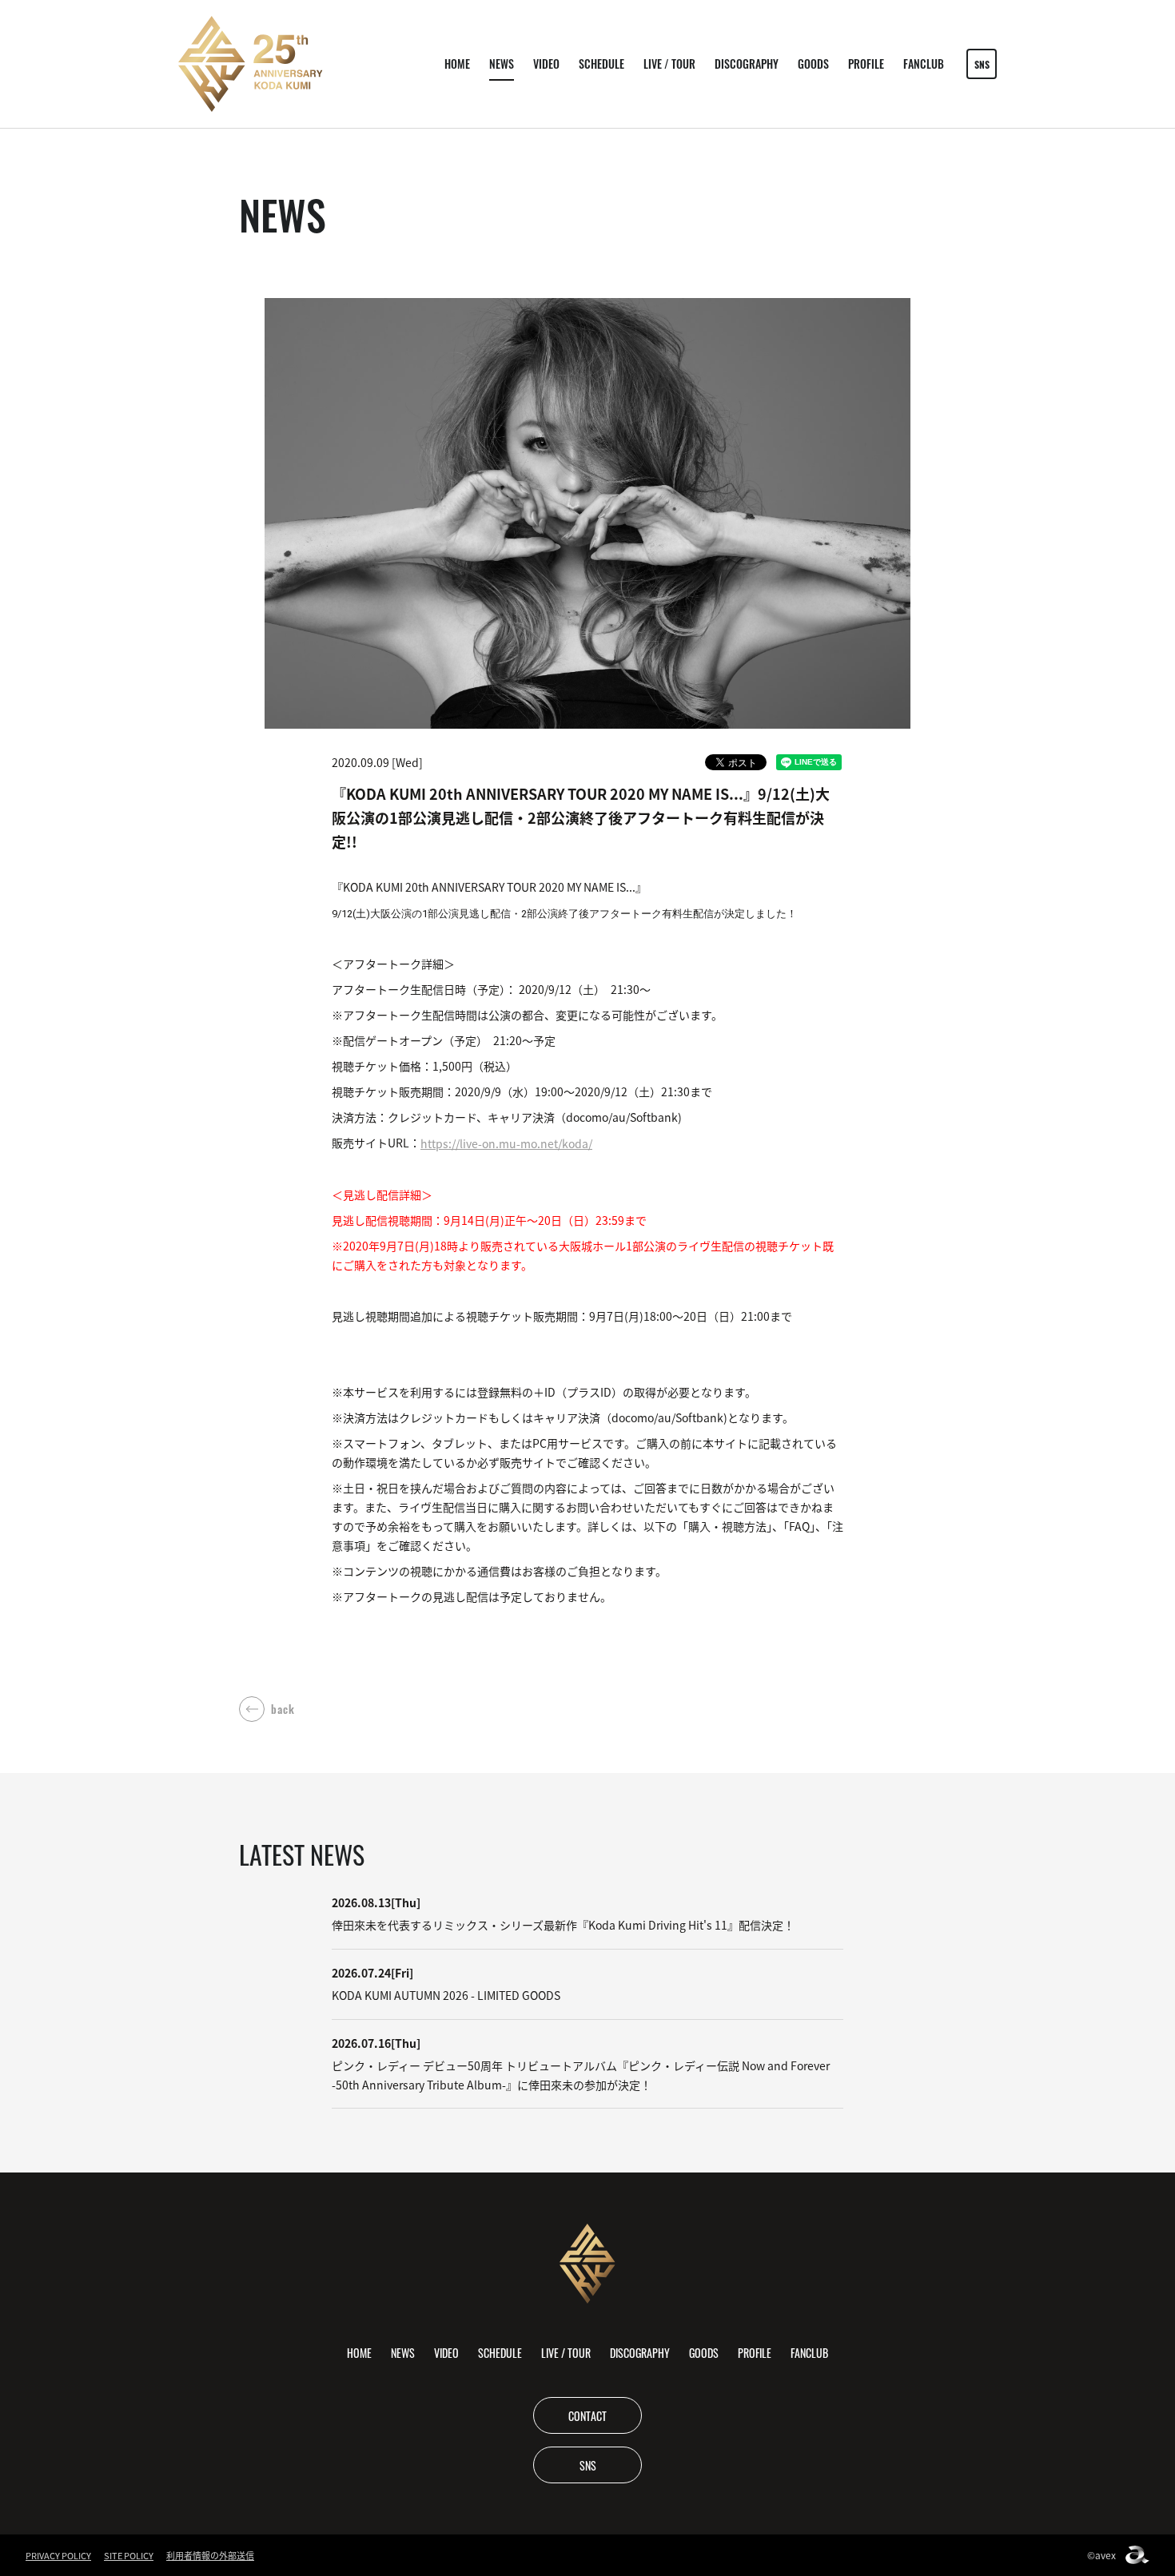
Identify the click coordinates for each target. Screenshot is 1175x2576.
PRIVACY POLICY (58, 2555)
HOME (457, 64)
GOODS (813, 64)
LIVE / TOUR (669, 64)
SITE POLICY (129, 2555)
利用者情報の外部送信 (210, 2555)
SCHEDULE (601, 64)
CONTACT (587, 2415)
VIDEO (546, 64)
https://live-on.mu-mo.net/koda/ (506, 1143)
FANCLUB (924, 64)
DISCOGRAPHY (747, 64)
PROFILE (866, 64)
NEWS (502, 64)
